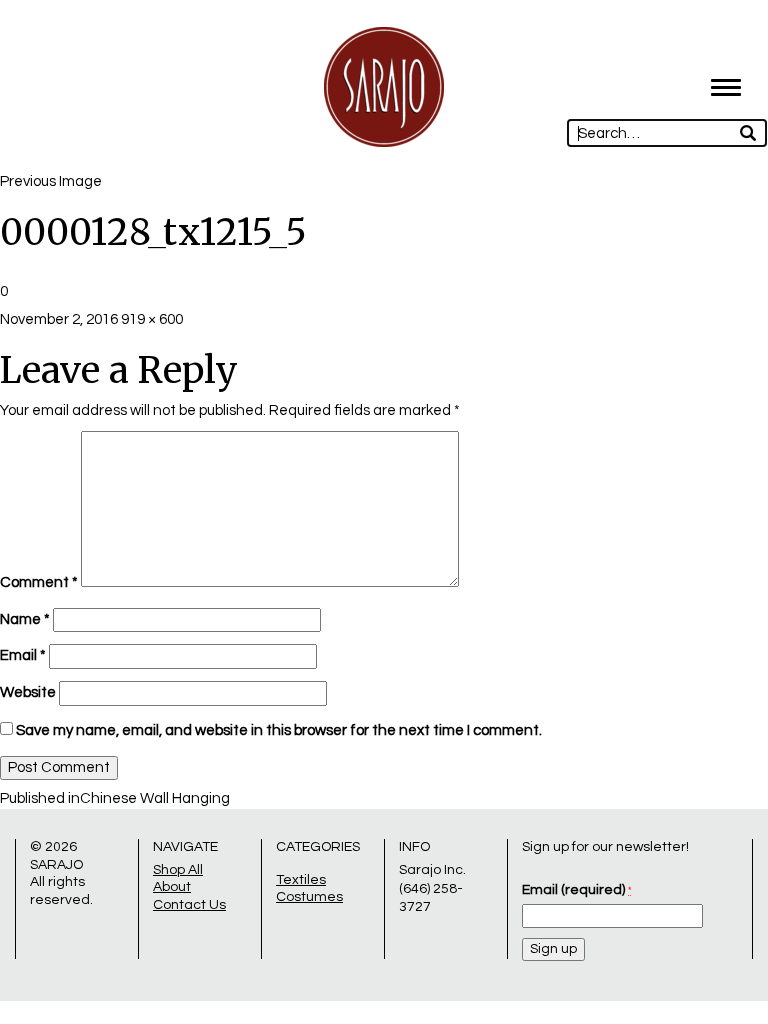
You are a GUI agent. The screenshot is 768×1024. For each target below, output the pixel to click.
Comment (39, 582)
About (172, 887)
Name (25, 619)
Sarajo (56, 865)
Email (23, 655)
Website (28, 692)
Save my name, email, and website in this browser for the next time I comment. (279, 730)
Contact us (189, 905)
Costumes (309, 897)
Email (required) (576, 890)
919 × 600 (152, 319)
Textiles (301, 880)
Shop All (178, 870)
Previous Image (51, 181)
